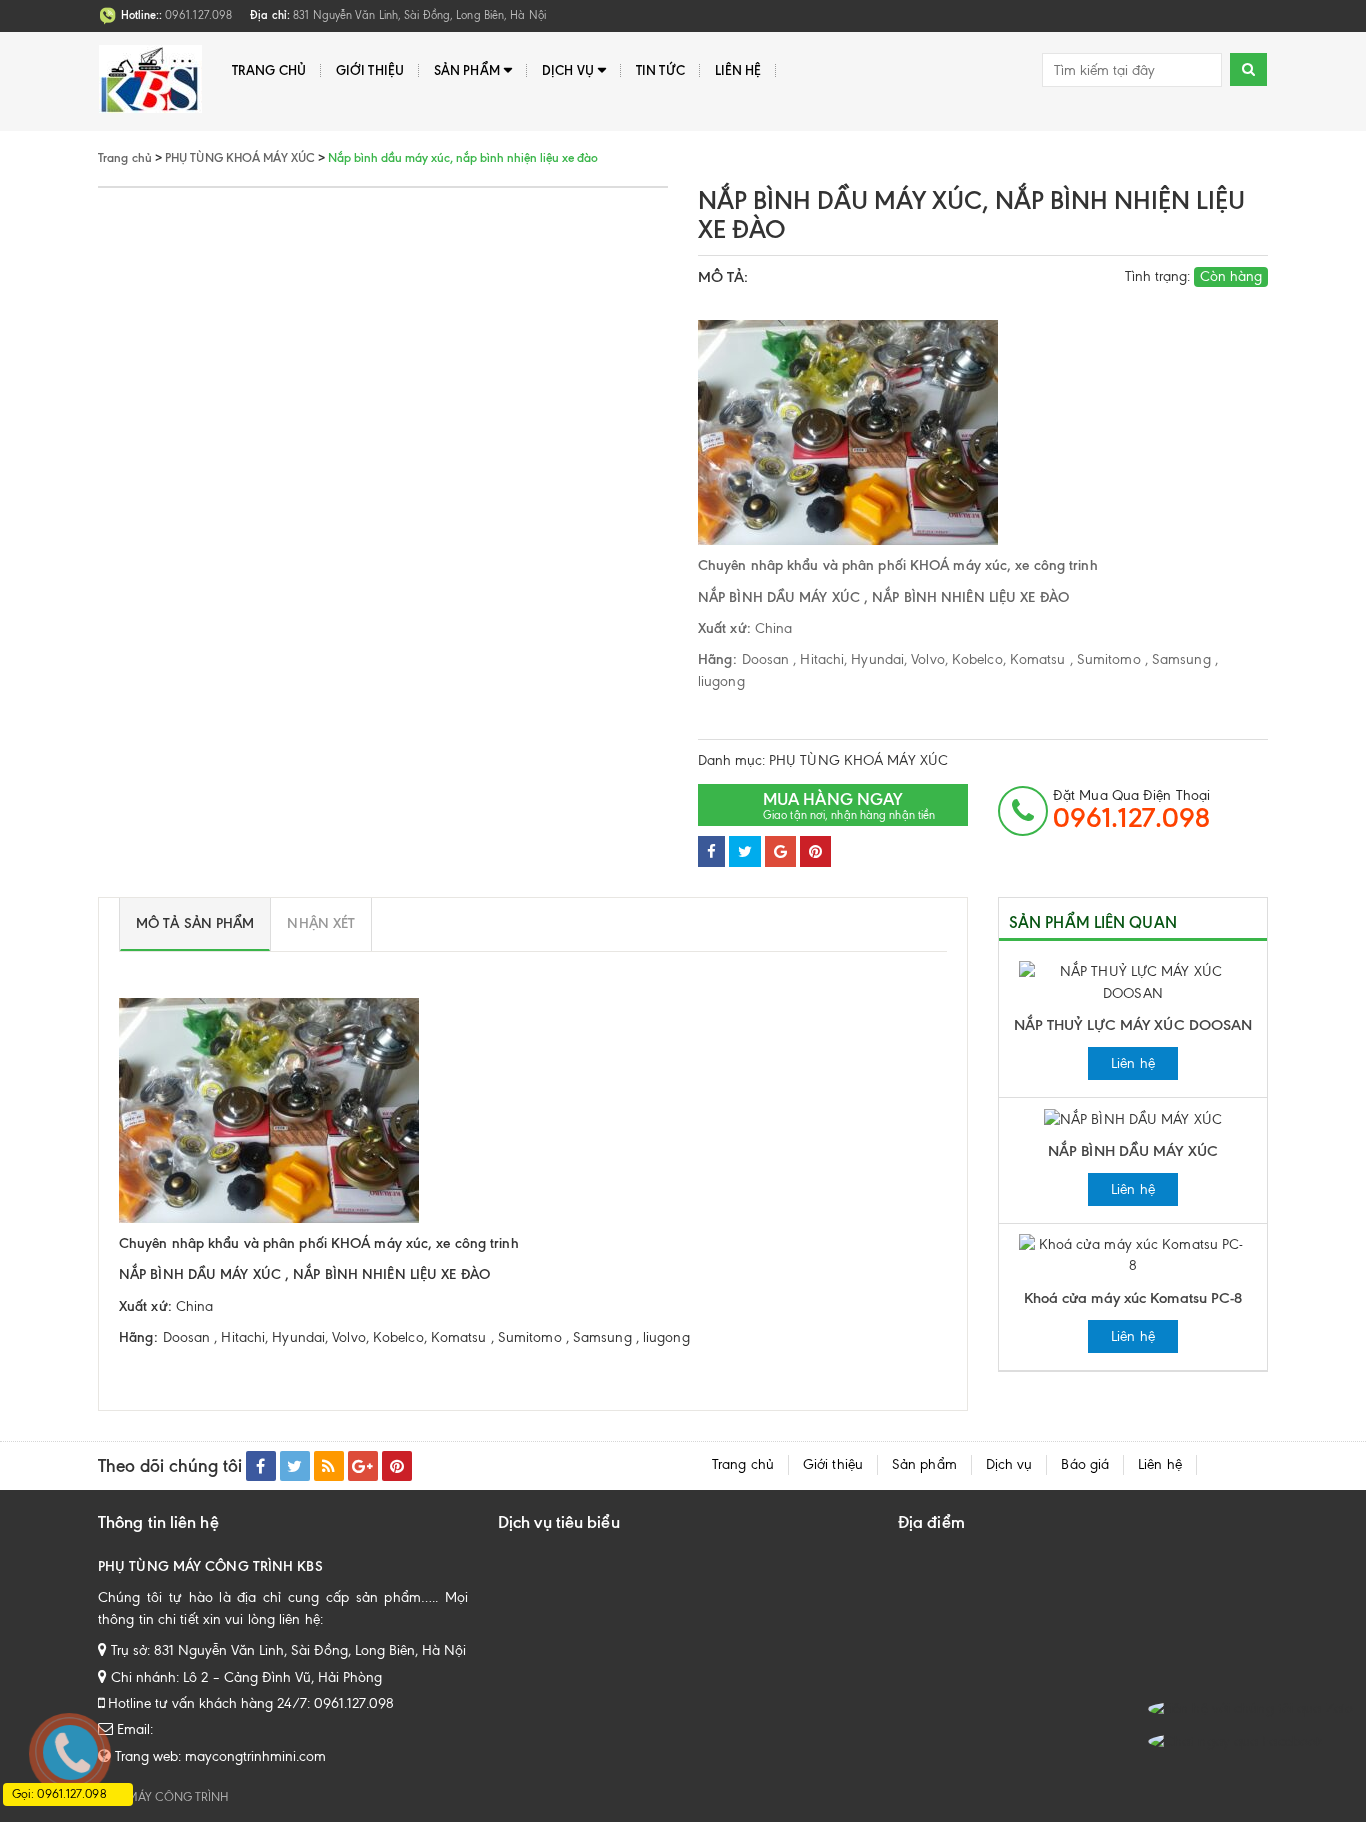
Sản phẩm (467, 70)
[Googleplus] (780, 851)
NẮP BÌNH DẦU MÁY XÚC (1133, 1151)
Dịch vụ (568, 70)
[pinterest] (397, 1466)
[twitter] (295, 1466)
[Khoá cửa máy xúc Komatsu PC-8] (1133, 1254)
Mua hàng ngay (849, 805)
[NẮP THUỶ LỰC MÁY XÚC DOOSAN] (1133, 981)
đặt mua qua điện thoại (1131, 810)
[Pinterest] (815, 851)
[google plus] (363, 1466)
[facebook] (261, 1466)
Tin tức (660, 70)
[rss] (329, 1466)
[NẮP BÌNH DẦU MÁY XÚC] (1133, 1118)
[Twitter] (745, 851)
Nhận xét (321, 923)
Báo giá (1085, 1464)
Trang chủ (269, 70)
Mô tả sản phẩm (195, 923)
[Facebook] (711, 851)
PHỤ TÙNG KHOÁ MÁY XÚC (858, 760)
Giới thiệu (370, 70)
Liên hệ (738, 70)
